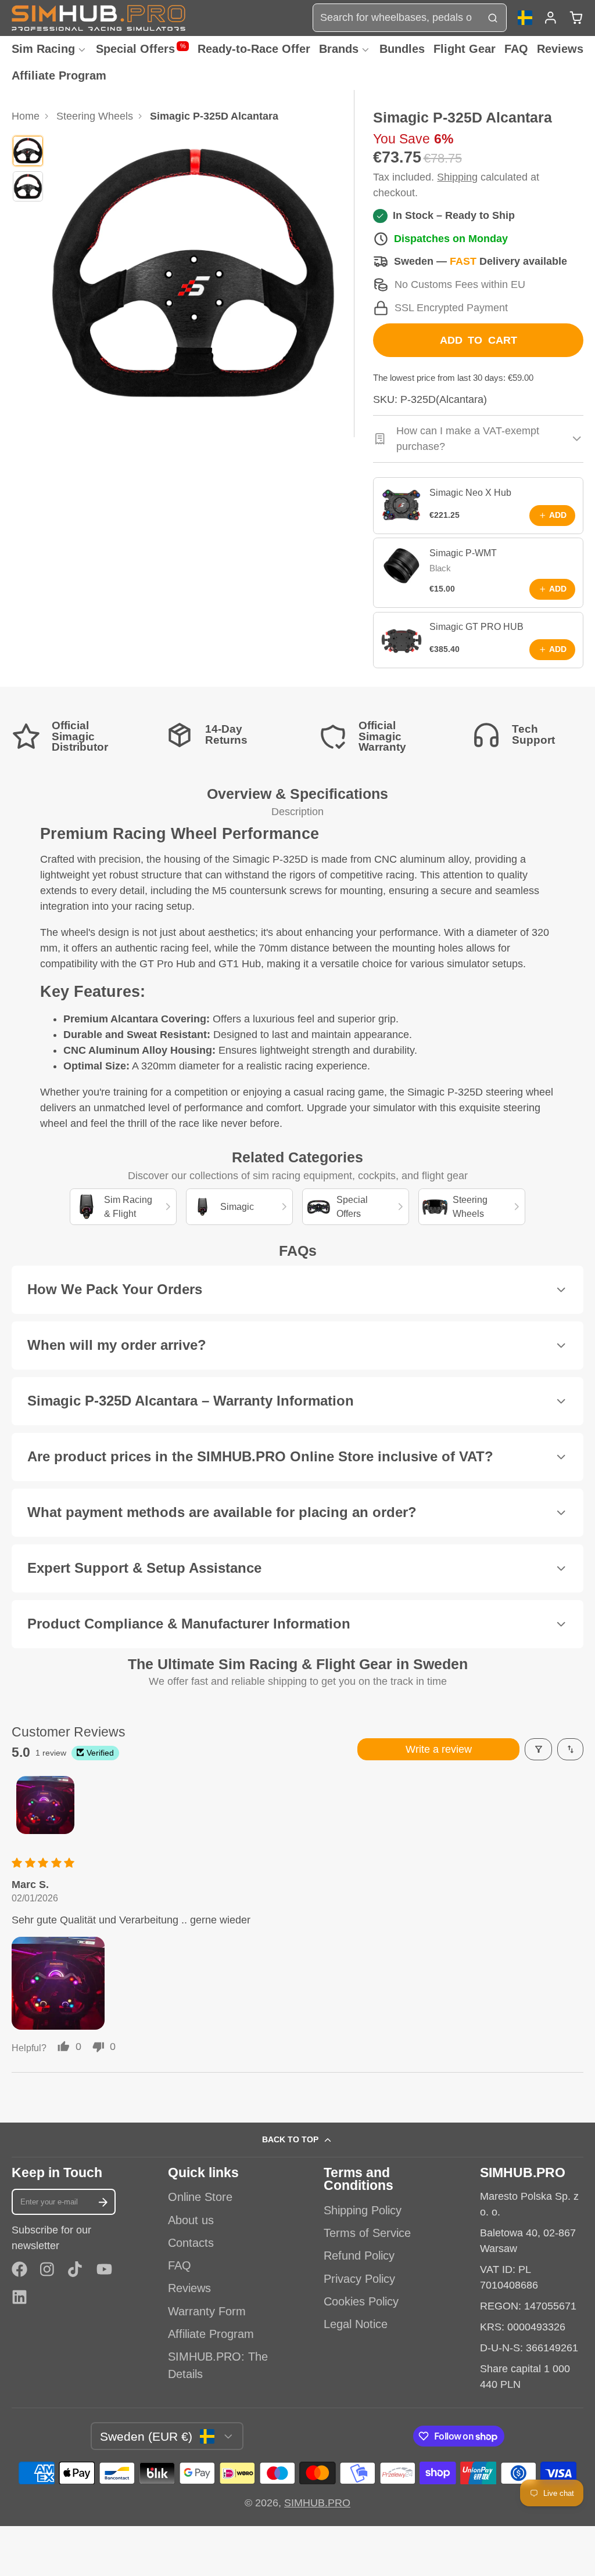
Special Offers (141, 49)
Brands (339, 49)
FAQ (516, 49)
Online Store (200, 2197)
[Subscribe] (103, 2202)
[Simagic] (239, 1207)
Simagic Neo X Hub (470, 492)
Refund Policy (359, 2256)
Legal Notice (356, 2324)
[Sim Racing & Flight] (123, 1207)
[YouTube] (104, 2269)
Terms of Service (367, 2233)
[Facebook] (19, 2269)
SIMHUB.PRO (317, 2503)
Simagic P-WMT (463, 553)
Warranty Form (207, 2311)
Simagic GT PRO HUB (476, 626)
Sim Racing (43, 49)
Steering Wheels (95, 116)
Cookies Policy (361, 2301)
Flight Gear (465, 49)
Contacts (191, 2243)
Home (26, 116)
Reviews (560, 49)
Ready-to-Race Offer (254, 49)
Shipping (457, 177)
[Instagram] (48, 2269)
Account (551, 18)
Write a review (439, 1749)
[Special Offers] (356, 1207)
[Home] (99, 18)
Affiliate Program (59, 75)
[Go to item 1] (45, 1805)
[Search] (492, 18)
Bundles (402, 49)
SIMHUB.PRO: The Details (218, 2365)
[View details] (402, 506)
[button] (58, 1983)
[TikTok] (76, 2269)
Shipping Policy (363, 2210)
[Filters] (538, 1749)
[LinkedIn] (19, 2297)
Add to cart (478, 340)
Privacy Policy (359, 2279)
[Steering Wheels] (472, 1207)
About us (191, 2220)
